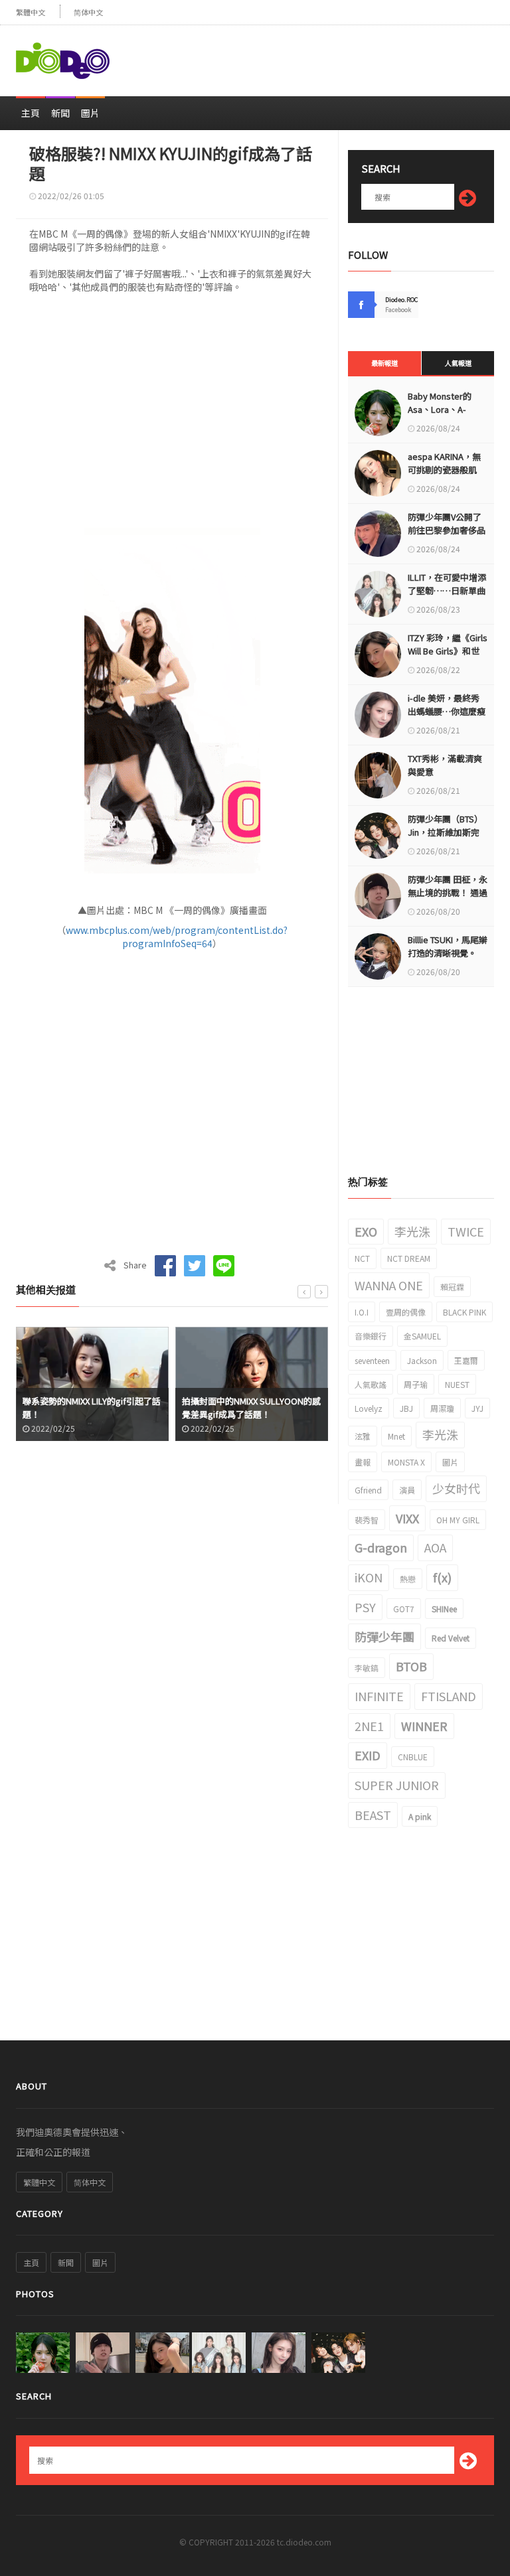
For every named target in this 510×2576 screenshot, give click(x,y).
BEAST (373, 1815)
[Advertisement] (339, 55)
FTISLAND (449, 1696)
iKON (369, 1577)
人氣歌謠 (371, 1384)
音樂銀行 (371, 1336)
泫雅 (363, 1436)
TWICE (466, 1231)
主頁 (31, 113)
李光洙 (412, 1231)
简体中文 (88, 12)
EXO (366, 1231)
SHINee (444, 1609)
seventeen (372, 1360)
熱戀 (408, 1579)
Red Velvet (451, 1638)
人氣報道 (458, 363)
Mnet (396, 1436)
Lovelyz (369, 1408)
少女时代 (456, 1488)
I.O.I (362, 1312)
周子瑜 (416, 1384)
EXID (368, 1755)
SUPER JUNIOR (397, 1785)
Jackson (422, 1360)
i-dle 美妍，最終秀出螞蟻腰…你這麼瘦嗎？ (447, 711)
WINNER (424, 1726)
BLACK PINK (465, 1312)
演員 (407, 1490)
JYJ (477, 1408)
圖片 (90, 113)
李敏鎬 (367, 1668)
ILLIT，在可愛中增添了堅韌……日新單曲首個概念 (447, 590)
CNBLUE (413, 1757)
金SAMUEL (422, 1336)
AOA (435, 1547)
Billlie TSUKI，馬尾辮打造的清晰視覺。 (448, 946)
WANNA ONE (389, 1285)
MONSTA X (406, 1462)
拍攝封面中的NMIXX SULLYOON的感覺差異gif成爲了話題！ (96, 1407)
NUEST (457, 1384)
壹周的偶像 (406, 1312)
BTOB (411, 1666)
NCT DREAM (409, 1258)
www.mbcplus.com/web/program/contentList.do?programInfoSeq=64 (177, 937)
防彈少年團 (384, 1636)
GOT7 (404, 1609)
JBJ (406, 1408)
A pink (420, 1816)
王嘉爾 (466, 1360)
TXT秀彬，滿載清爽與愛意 (445, 765)
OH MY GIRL (458, 1520)
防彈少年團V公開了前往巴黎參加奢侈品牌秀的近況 (447, 530)
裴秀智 (367, 1520)
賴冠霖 (452, 1287)
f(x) (442, 1577)
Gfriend (368, 1490)
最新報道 (384, 363)
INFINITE (379, 1696)
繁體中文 (31, 12)
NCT (362, 1258)
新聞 (60, 113)
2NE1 (369, 1726)
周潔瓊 (442, 1408)
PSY (365, 1607)
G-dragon (381, 1547)
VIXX (407, 1518)
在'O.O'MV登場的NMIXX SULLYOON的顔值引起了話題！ (253, 1407)
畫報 (363, 1462)
